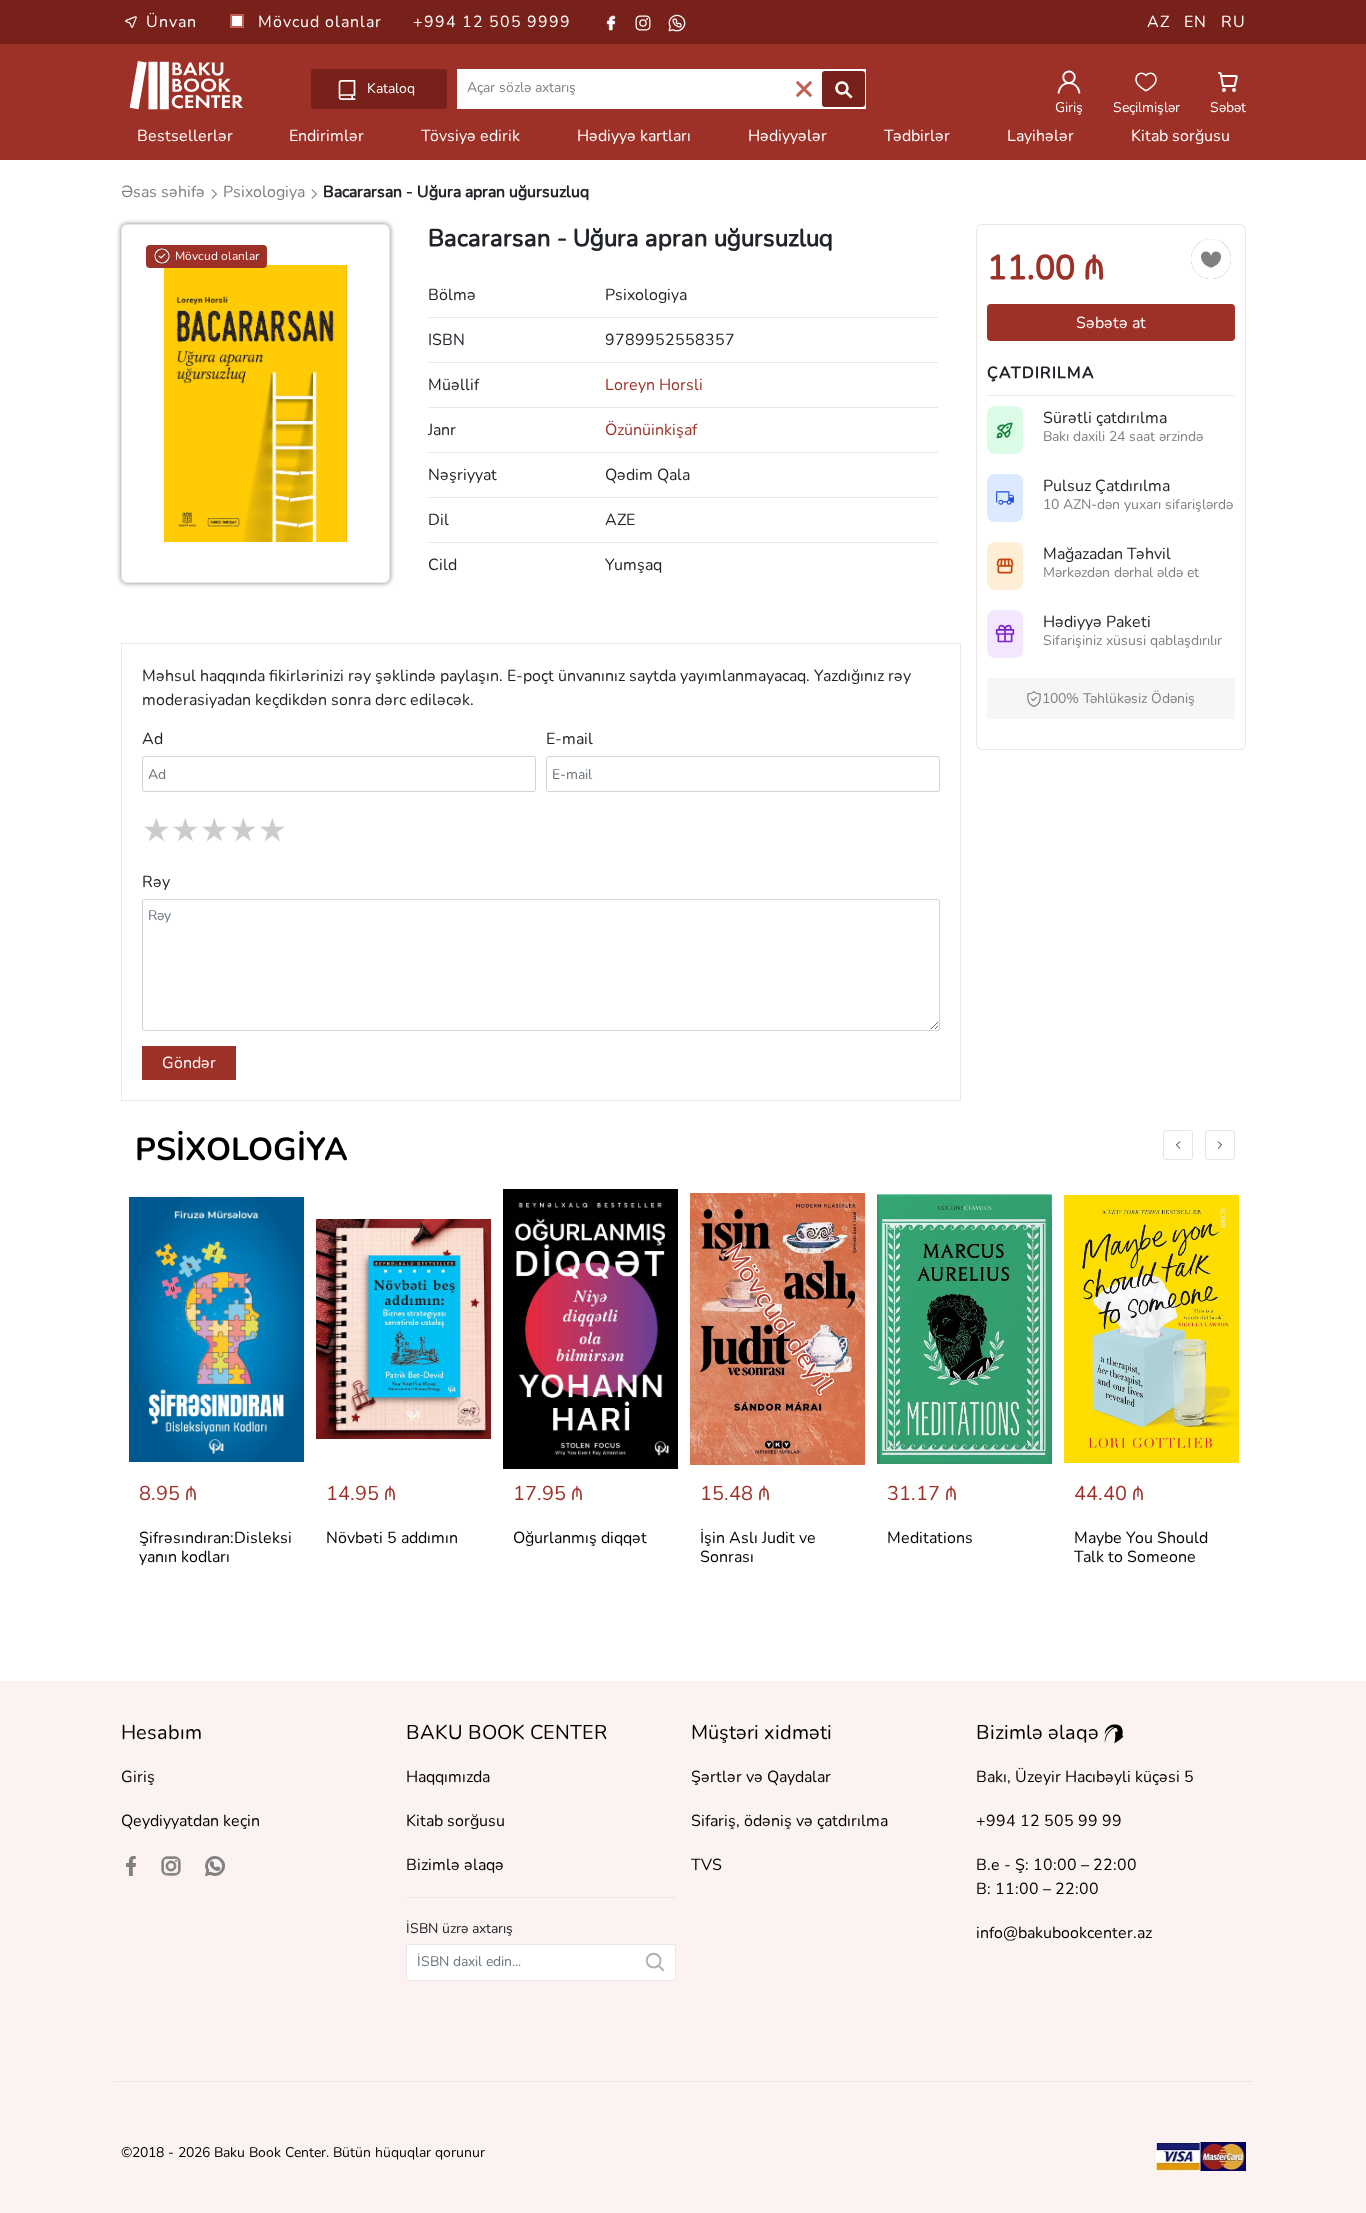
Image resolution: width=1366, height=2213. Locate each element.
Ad (152, 739)
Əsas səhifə (165, 192)
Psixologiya (241, 1149)
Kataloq (389, 88)
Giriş (138, 1777)
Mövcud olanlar (322, 22)
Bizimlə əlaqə (455, 1865)
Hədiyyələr (787, 136)
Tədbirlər (917, 136)
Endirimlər (326, 136)
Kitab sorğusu (1180, 136)
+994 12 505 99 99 (1049, 1821)
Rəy (156, 882)
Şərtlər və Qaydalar (761, 1777)
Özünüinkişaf (651, 430)
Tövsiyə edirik (470, 136)
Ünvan (171, 22)
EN (1195, 22)
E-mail (569, 739)
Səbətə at (1111, 323)
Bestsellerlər (185, 136)
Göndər (189, 1063)
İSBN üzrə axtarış (459, 1928)
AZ (1158, 22)
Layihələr (1040, 136)
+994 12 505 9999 (492, 22)
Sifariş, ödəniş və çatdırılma (789, 1821)
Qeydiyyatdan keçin (190, 1821)
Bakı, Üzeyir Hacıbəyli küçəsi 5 (1085, 1777)
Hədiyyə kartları (634, 136)
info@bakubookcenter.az (1064, 1933)
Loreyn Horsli (654, 385)
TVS (706, 1865)
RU (1233, 22)
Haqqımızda (448, 1777)
